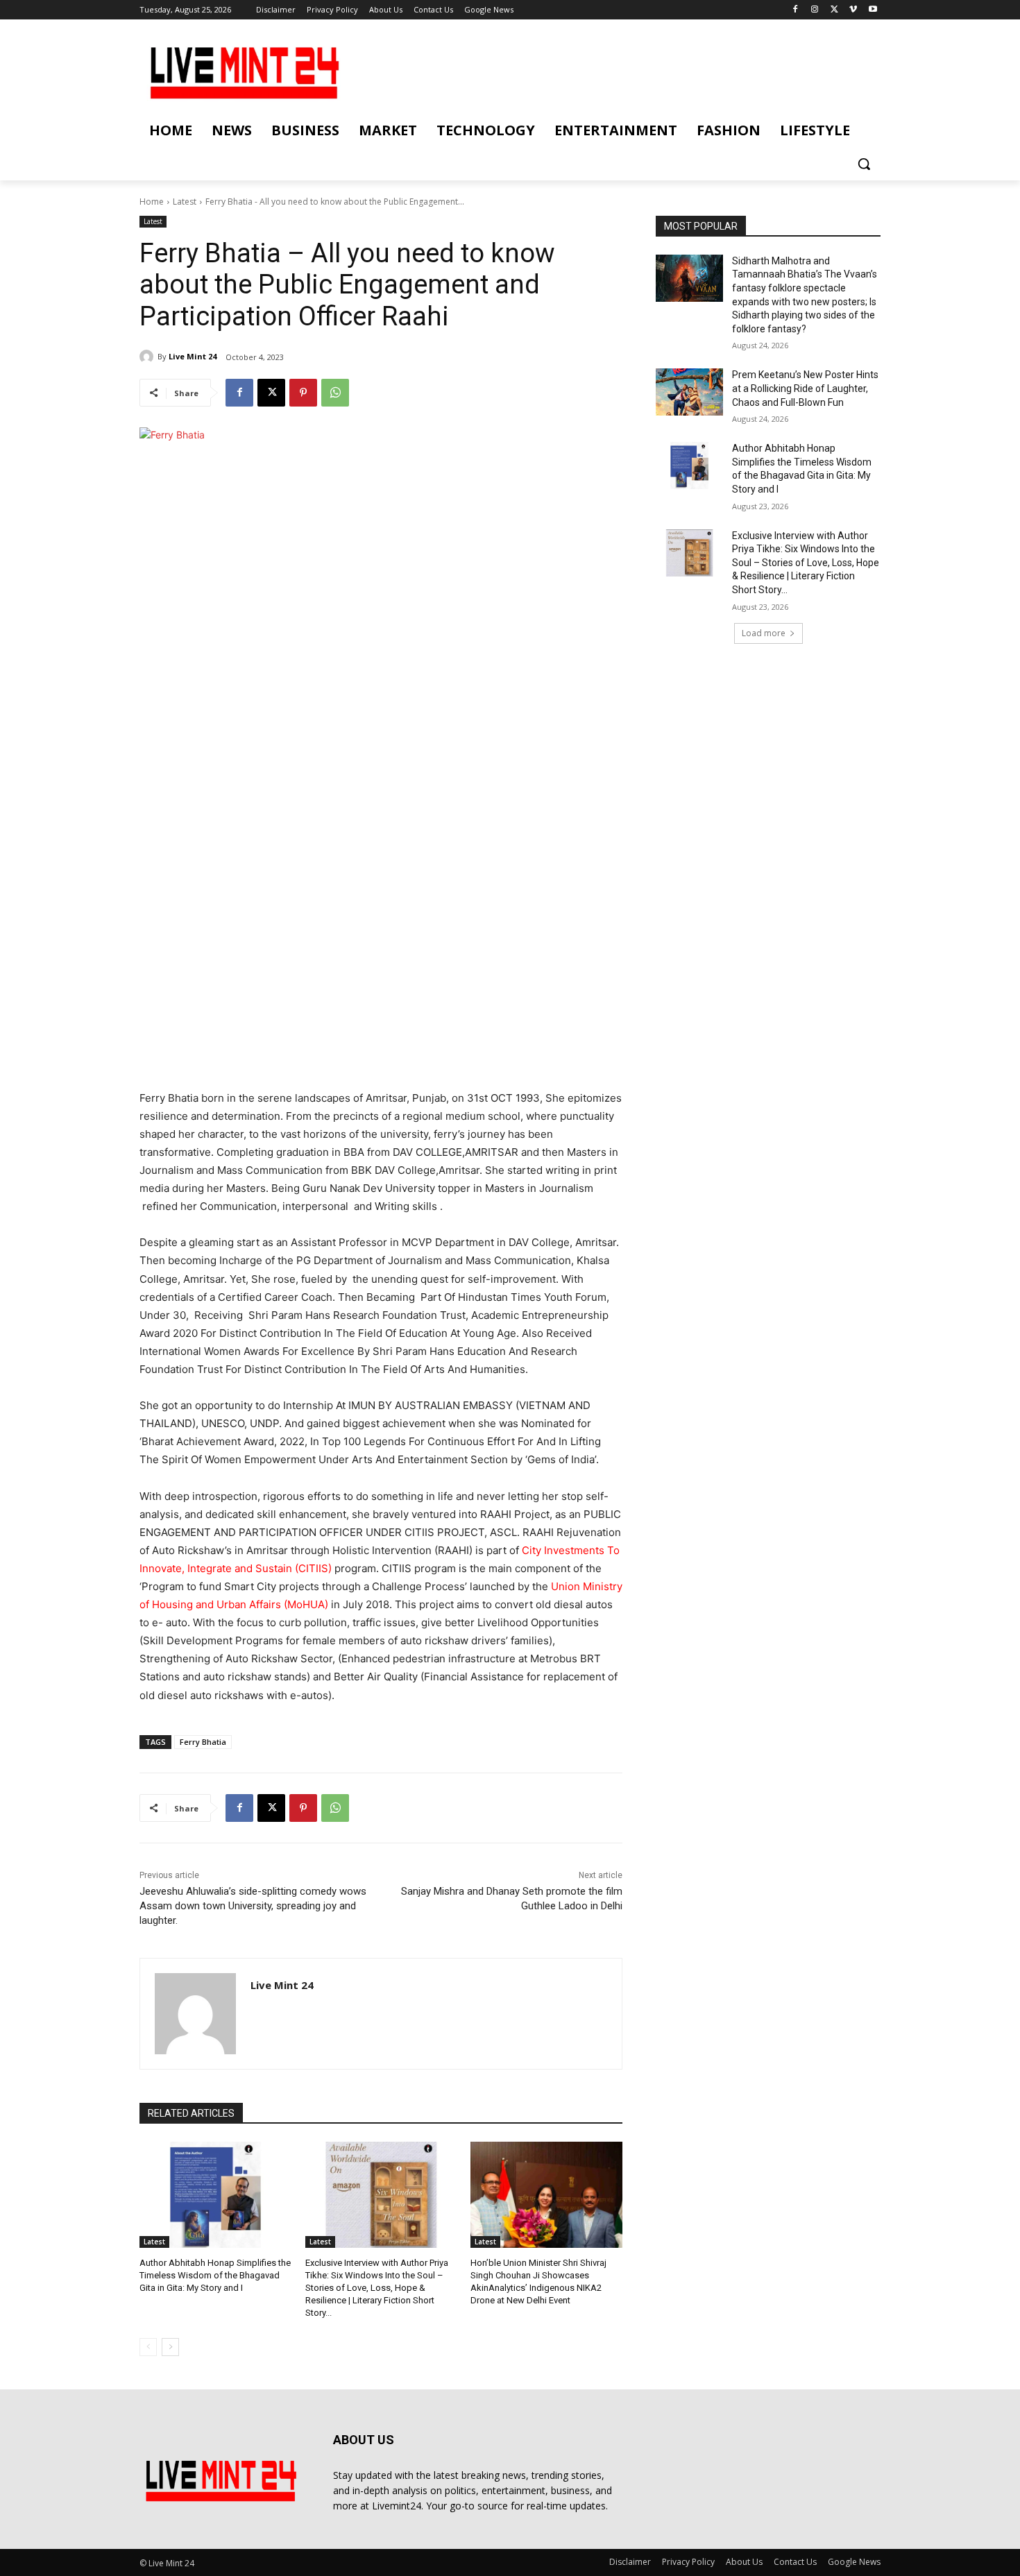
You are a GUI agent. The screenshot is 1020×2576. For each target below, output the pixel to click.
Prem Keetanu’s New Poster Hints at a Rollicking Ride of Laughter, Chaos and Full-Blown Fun (805, 388)
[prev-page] (148, 2347)
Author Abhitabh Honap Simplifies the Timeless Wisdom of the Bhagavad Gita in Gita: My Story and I (215, 2275)
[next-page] (170, 2347)
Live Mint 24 (193, 356)
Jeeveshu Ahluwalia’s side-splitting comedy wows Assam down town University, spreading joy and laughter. (253, 1906)
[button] (864, 164)
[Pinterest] (303, 393)
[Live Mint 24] (148, 357)
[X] (834, 10)
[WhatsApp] (335, 393)
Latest (185, 202)
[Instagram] (815, 10)
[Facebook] (796, 10)
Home (152, 202)
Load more (764, 633)
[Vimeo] (853, 10)
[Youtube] (873, 10)
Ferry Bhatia (203, 1742)
